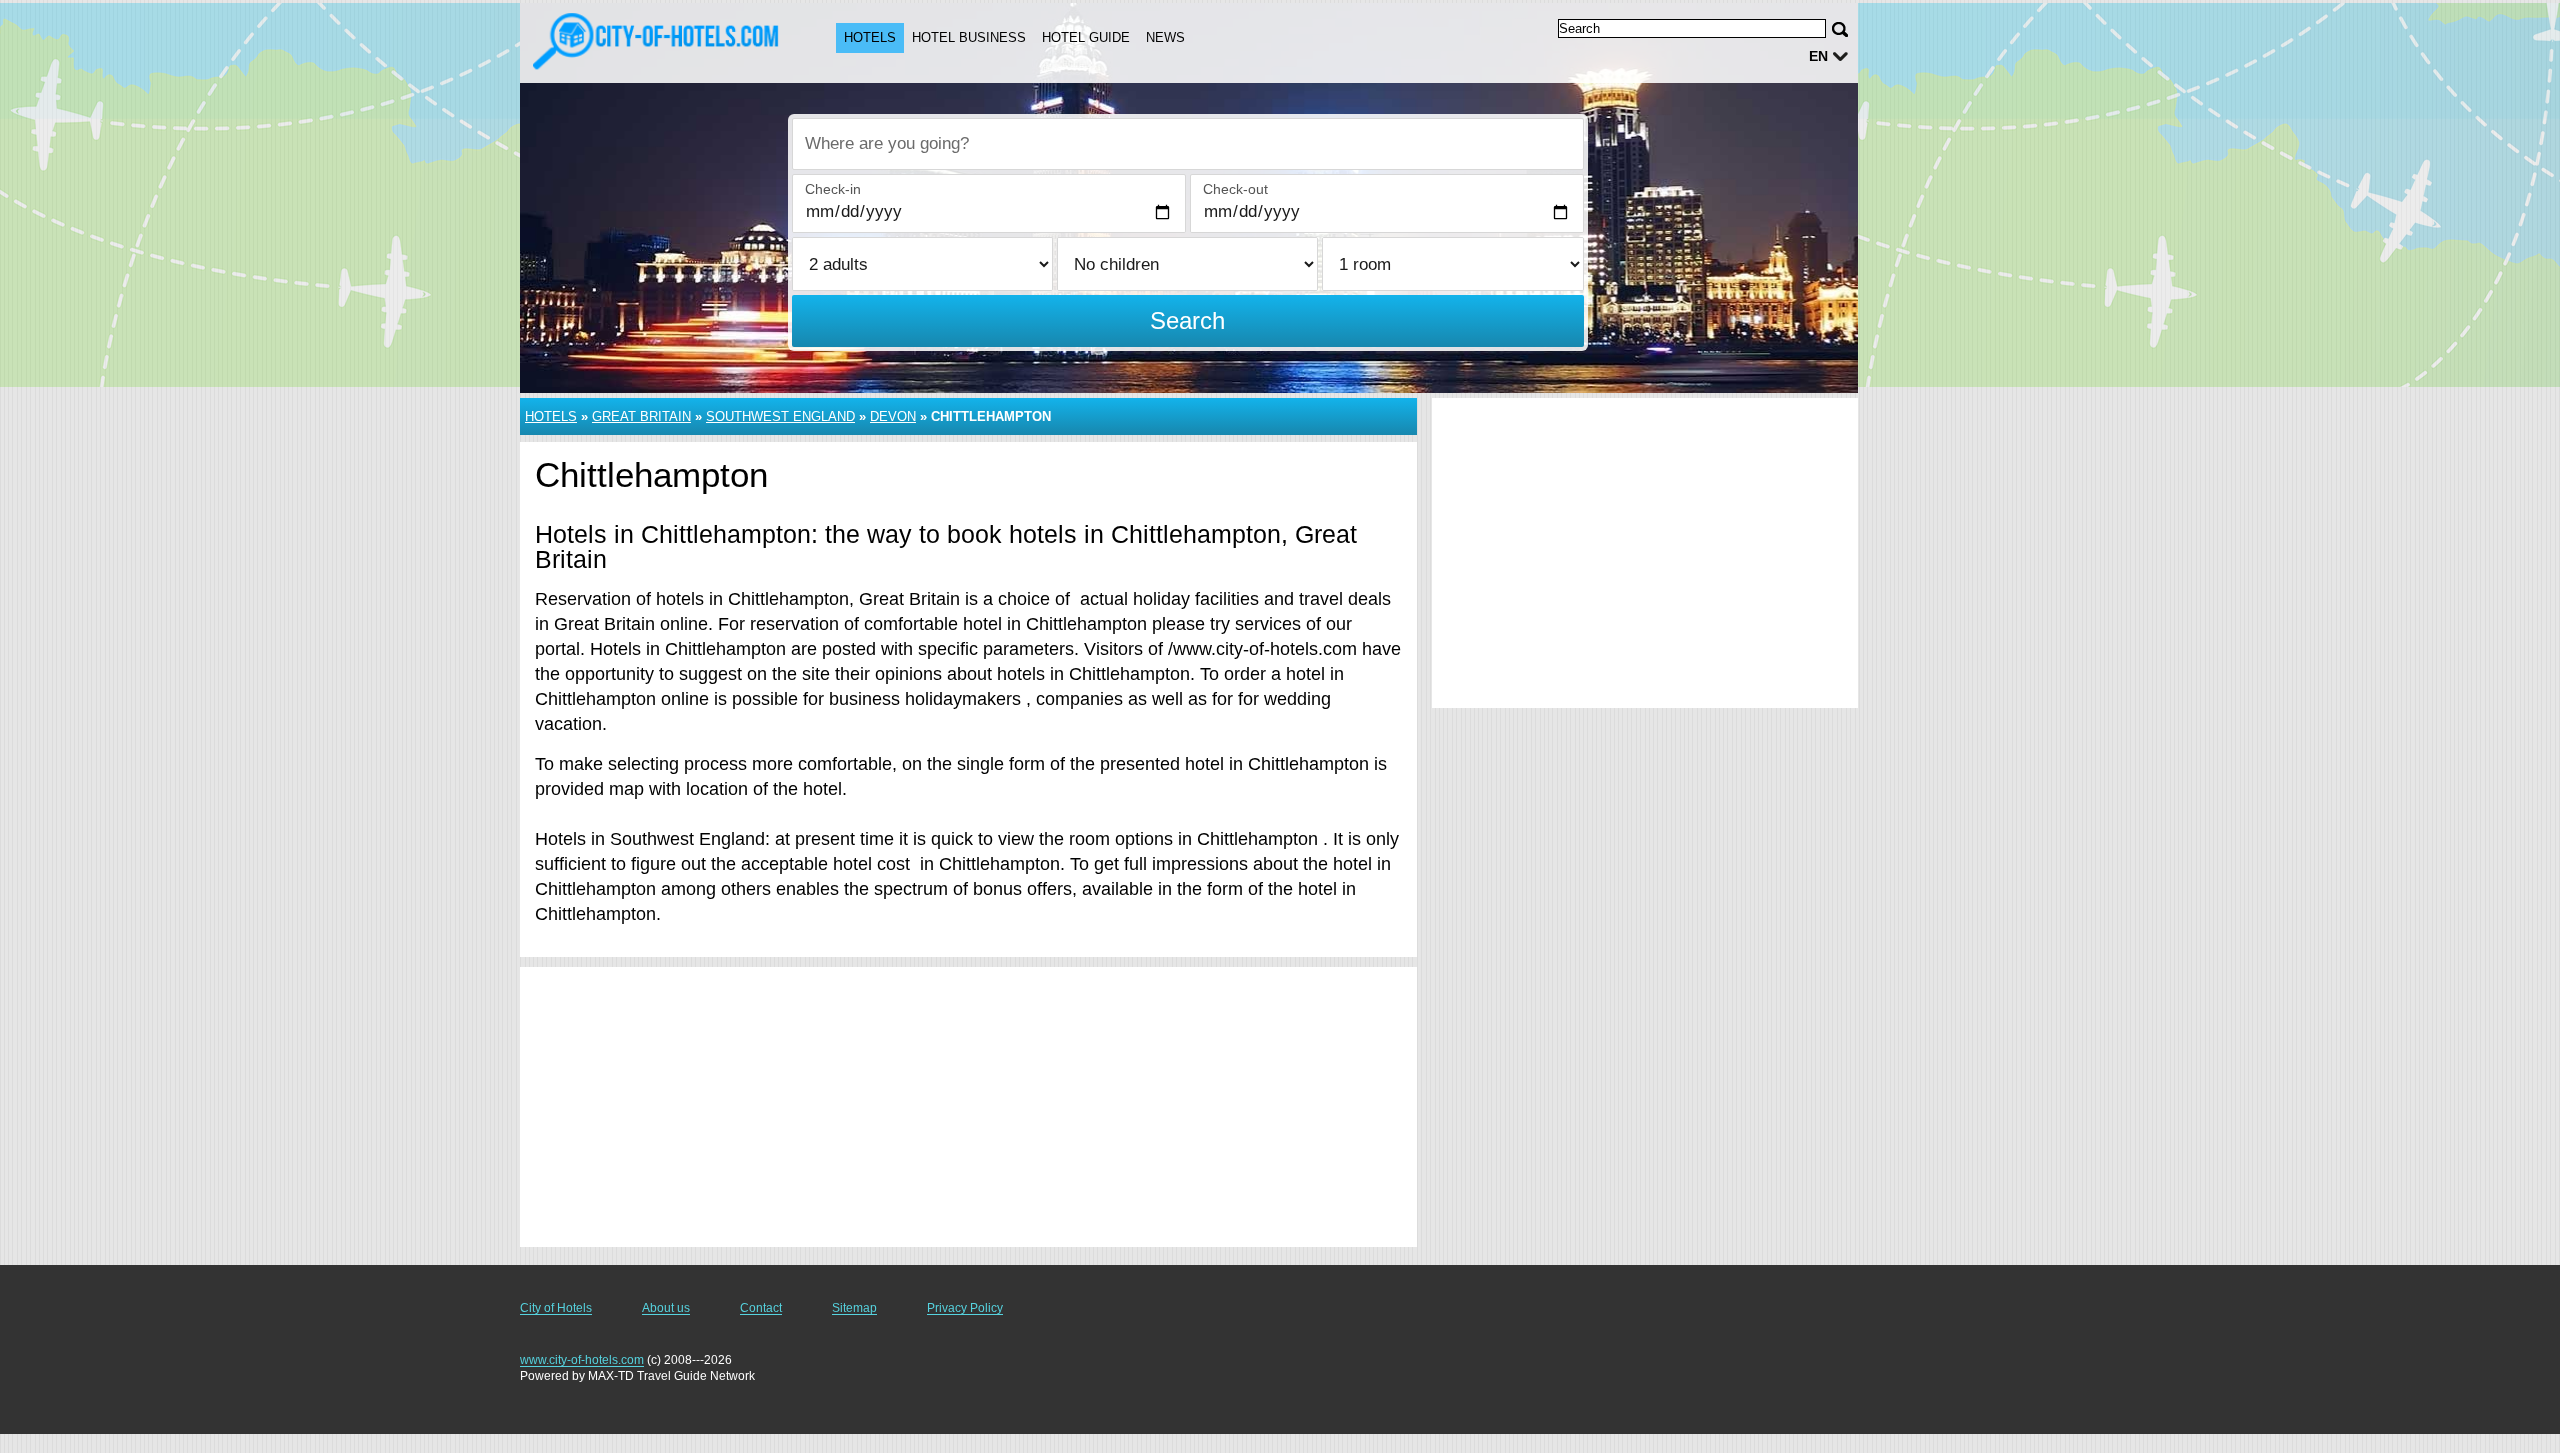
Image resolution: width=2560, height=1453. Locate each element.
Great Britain (641, 416)
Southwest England (780, 416)
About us (666, 1308)
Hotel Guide (1086, 37)
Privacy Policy (965, 1308)
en (1818, 56)
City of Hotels (556, 1308)
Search (1187, 320)
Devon (893, 416)
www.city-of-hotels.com (582, 1360)
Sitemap (854, 1308)
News (1165, 37)
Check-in (833, 189)
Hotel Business (969, 37)
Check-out (1235, 189)
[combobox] (1188, 144)
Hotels (870, 37)
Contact (761, 1308)
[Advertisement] (968, 1107)
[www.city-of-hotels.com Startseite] (658, 41)
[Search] (1840, 29)
